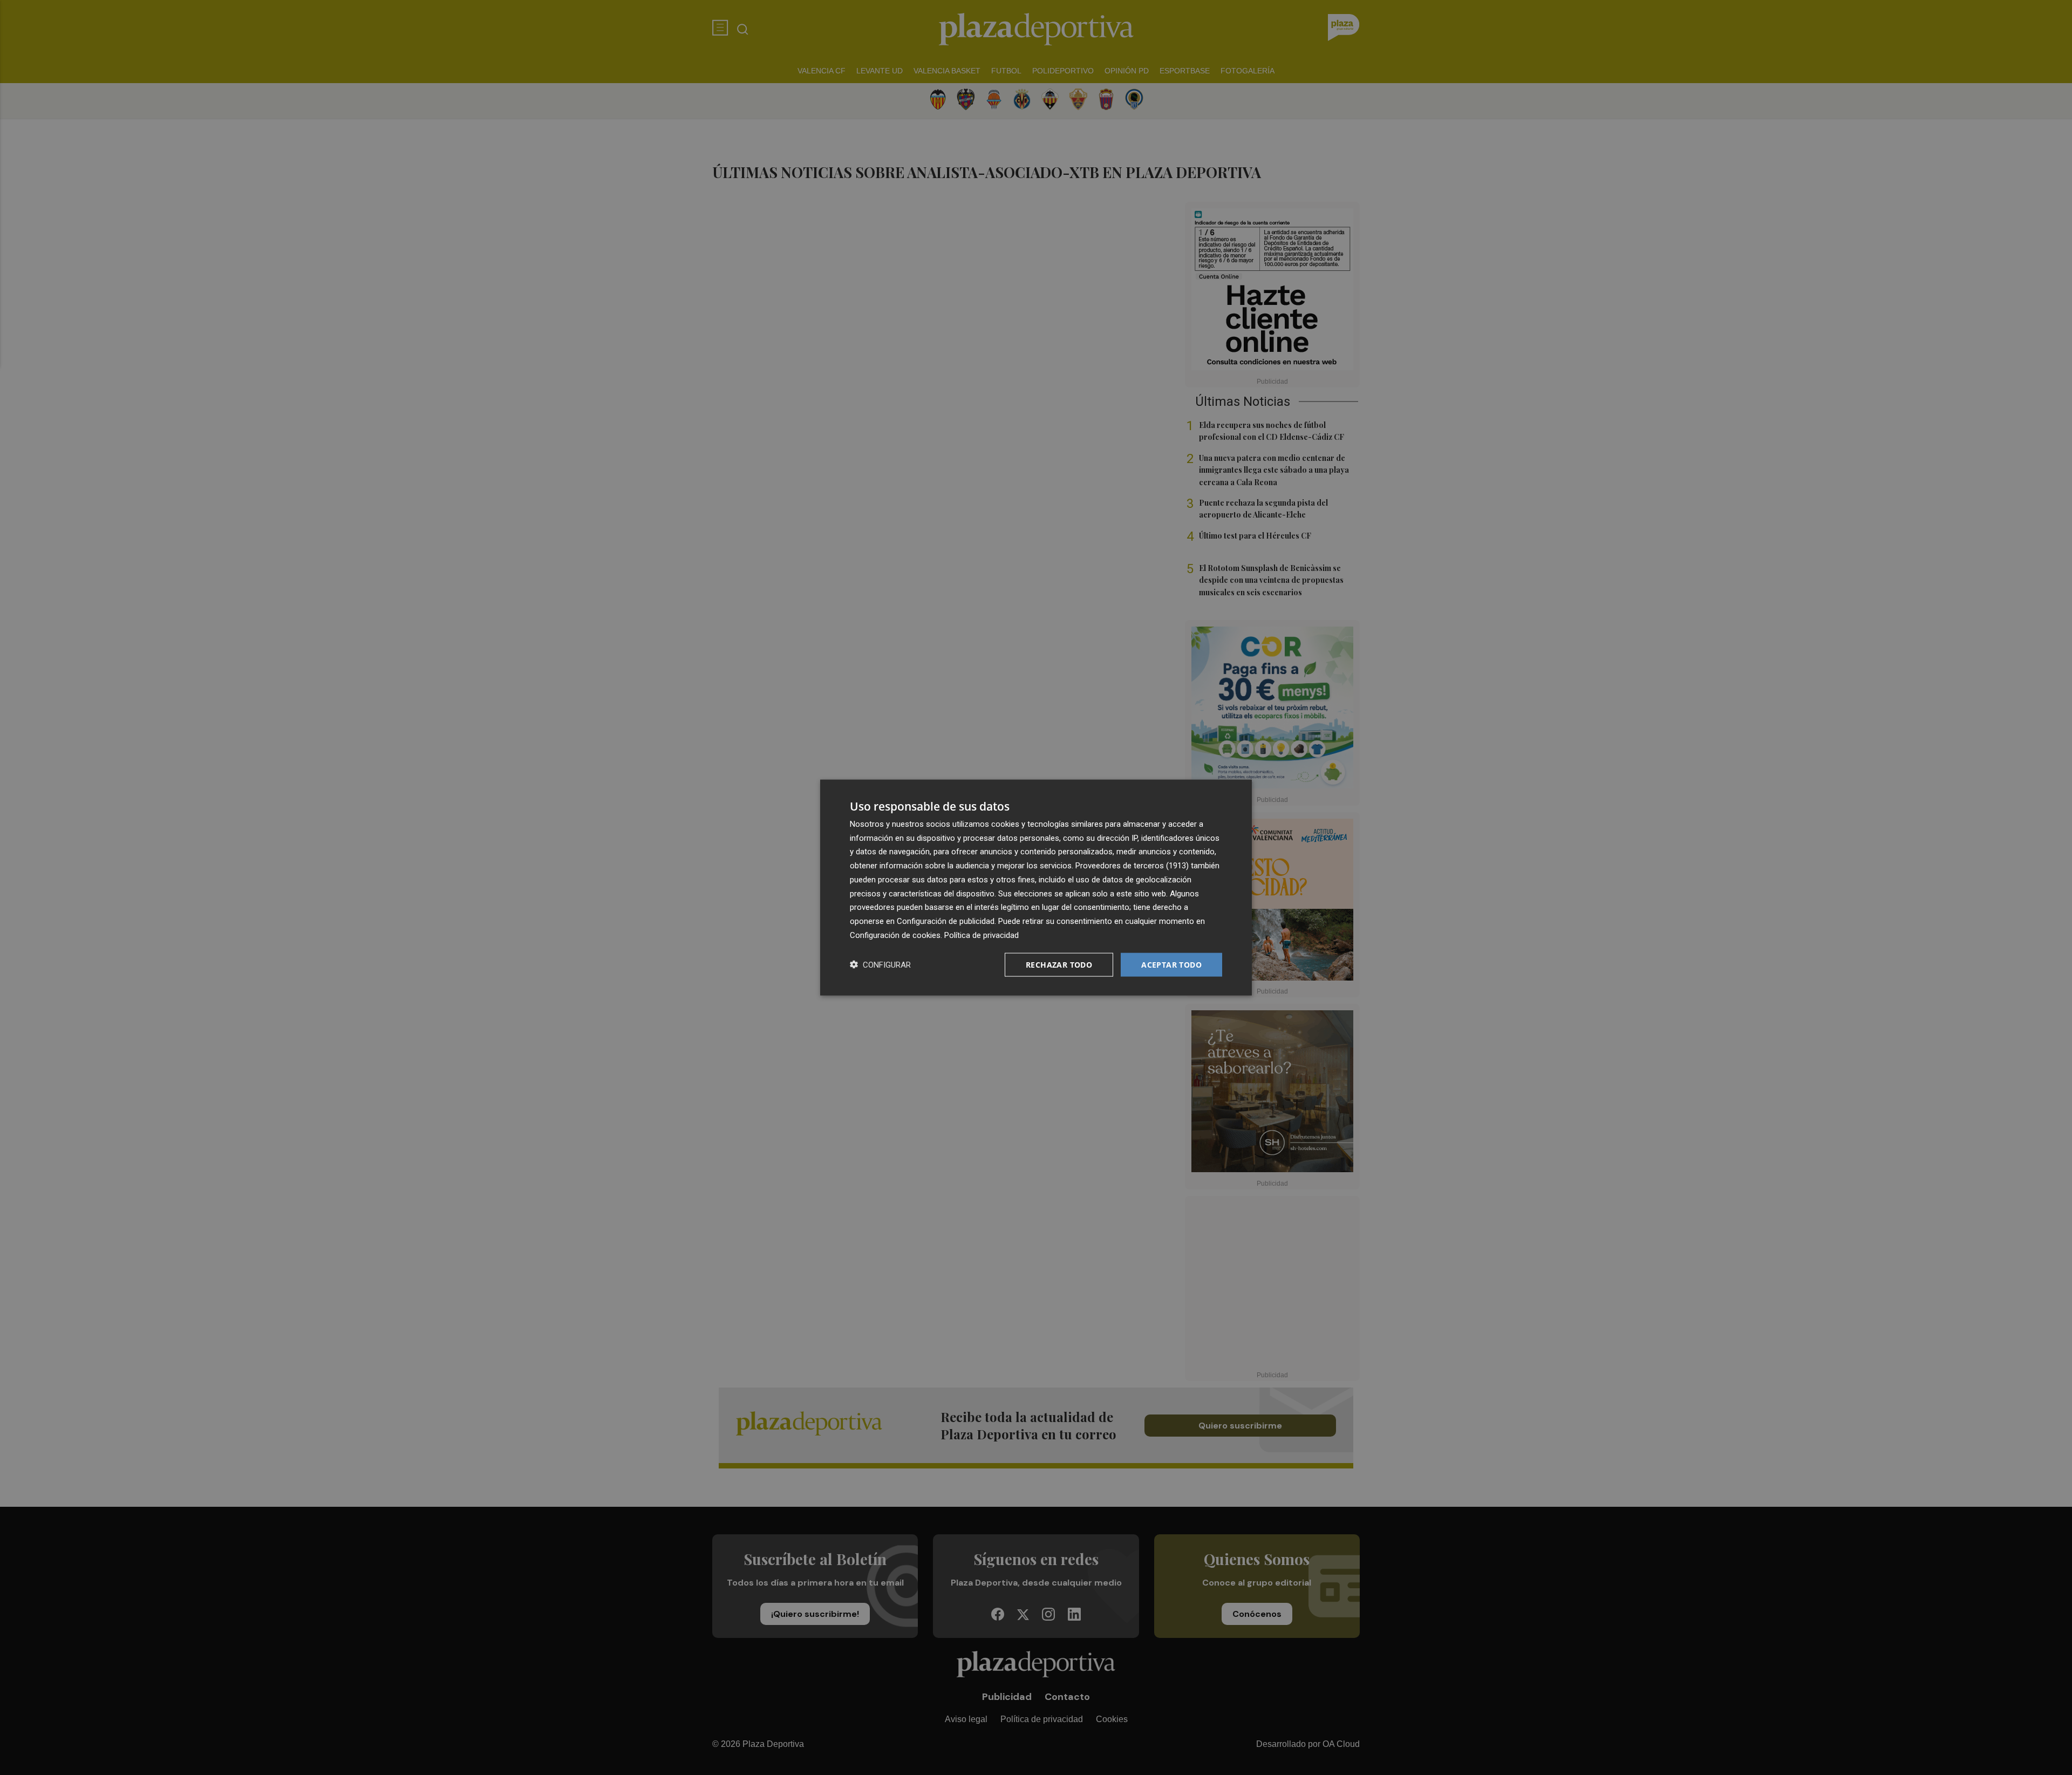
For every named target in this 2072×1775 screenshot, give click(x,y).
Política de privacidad (982, 935)
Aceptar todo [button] (1171, 964)
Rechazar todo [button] (1059, 964)
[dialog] (1036, 888)
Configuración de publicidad (946, 921)
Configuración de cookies (895, 935)
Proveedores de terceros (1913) (1132, 866)
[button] (880, 965)
